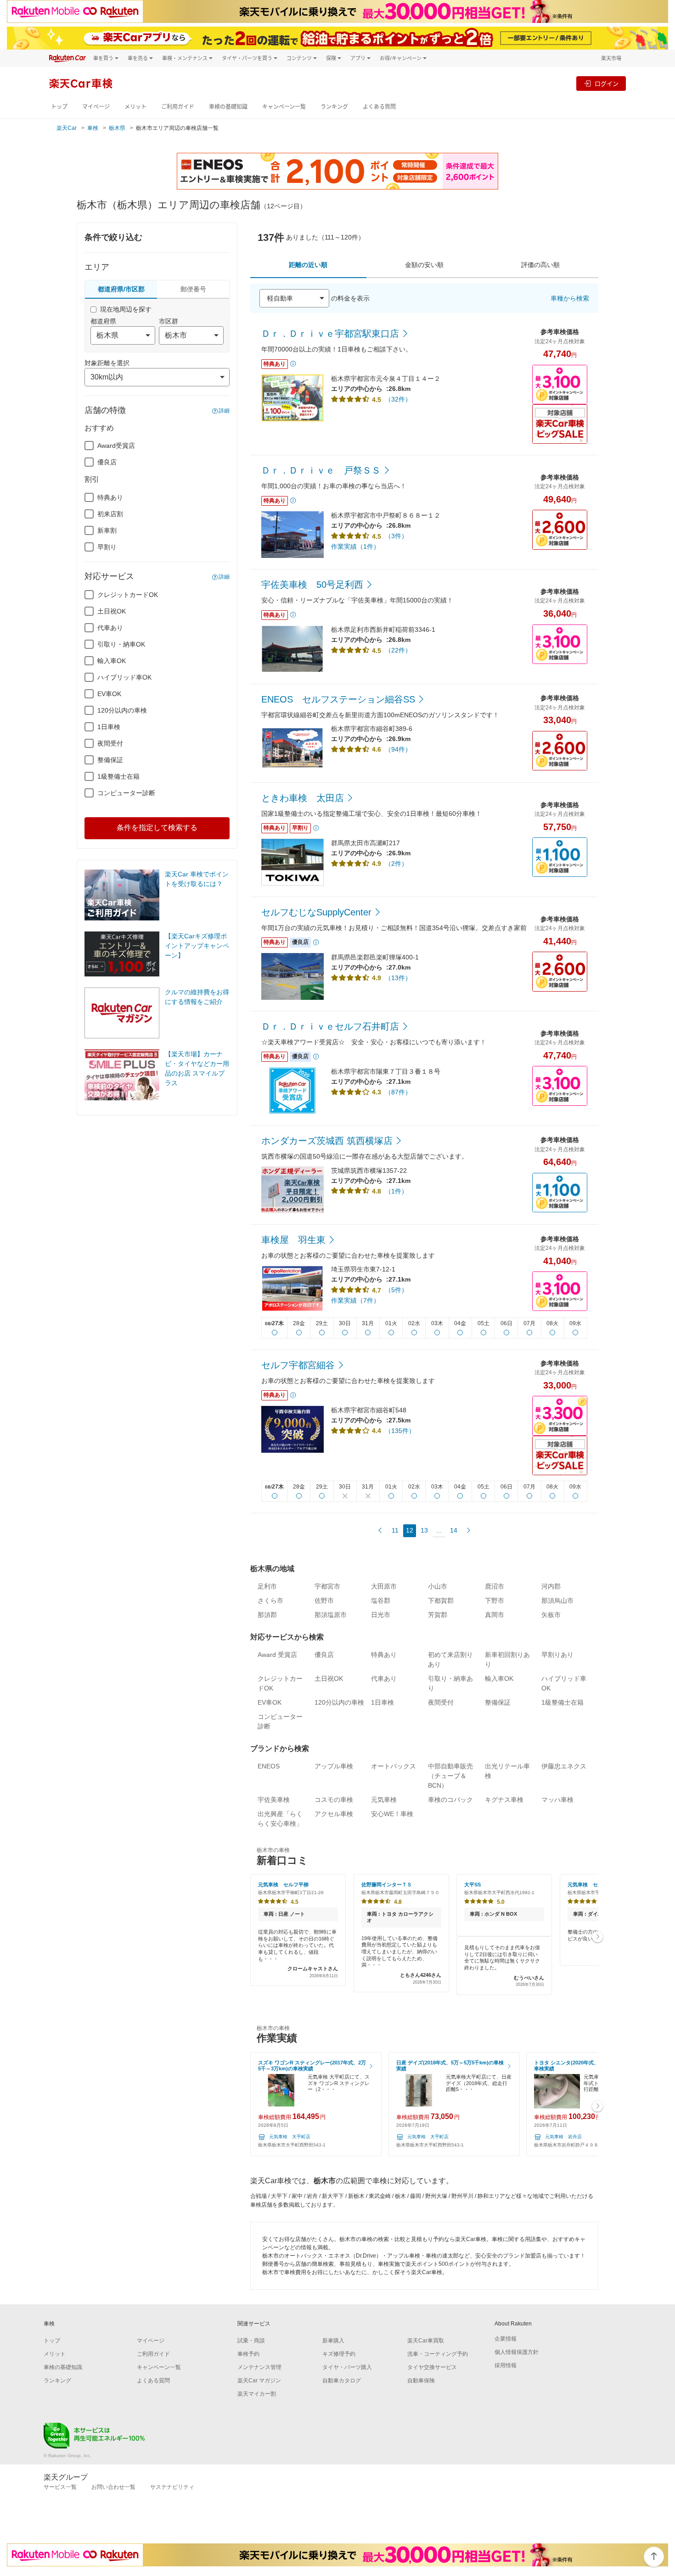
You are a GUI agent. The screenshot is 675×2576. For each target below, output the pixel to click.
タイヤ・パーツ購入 (347, 2367)
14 (454, 1530)
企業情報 (506, 2339)
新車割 (107, 530)
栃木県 (117, 128)
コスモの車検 (334, 1800)
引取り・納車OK (121, 644)
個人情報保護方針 (517, 2352)
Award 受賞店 (277, 1655)
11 (395, 1530)
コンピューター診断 (126, 793)
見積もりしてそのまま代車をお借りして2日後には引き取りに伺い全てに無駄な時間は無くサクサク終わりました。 (504, 1966)
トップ (59, 107)
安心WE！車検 (392, 1814)
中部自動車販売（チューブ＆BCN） (450, 1776)
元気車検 (384, 1800)
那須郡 (267, 1615)
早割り (107, 547)
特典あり (110, 497)
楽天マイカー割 (257, 2394)
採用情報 (506, 2365)
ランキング (334, 107)
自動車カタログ (342, 2381)
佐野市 (324, 1600)
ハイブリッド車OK (124, 677)
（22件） (398, 650)
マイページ (96, 107)
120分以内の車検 (122, 710)
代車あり (110, 628)
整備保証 (110, 760)
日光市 (381, 1615)
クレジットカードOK (128, 595)
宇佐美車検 (274, 1800)
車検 (93, 128)
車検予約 (248, 2354)
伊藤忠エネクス (564, 1766)
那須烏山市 (557, 1600)
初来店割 (110, 514)
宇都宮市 (327, 1586)
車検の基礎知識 (228, 107)
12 (410, 1530)
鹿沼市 (495, 1586)
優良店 (107, 462)
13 (424, 1530)
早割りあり (557, 1655)
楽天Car (67, 128)
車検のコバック (450, 1800)
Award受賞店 (116, 446)
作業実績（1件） (355, 546)
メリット (135, 107)
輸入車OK (112, 661)
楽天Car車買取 (426, 2341)
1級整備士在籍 (118, 776)
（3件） (396, 536)
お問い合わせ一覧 (113, 2487)
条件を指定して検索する (157, 828)
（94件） (398, 749)
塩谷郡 (381, 1600)
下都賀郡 (441, 1600)
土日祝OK (112, 611)
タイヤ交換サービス (432, 2367)
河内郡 (551, 1586)
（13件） (398, 978)
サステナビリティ (172, 2487)
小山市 (438, 1586)
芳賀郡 (438, 1615)
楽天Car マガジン (259, 2381)
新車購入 (333, 2341)
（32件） (398, 399)
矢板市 (551, 1615)
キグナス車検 (504, 1800)
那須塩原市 (331, 1615)
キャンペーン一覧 (284, 107)
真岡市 (495, 1615)
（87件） (398, 1092)
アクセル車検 (334, 1814)
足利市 (267, 1586)
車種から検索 (570, 298)
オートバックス (394, 1766)
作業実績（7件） (355, 1300)
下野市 (495, 1600)
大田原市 (384, 1586)
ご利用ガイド (178, 107)
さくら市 (270, 1600)
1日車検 (109, 727)
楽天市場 (611, 58)
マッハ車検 (557, 1800)
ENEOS (269, 1766)
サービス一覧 (60, 2487)
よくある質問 (379, 107)
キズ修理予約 (339, 2354)
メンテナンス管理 (259, 2367)
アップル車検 (334, 1766)
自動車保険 (421, 2381)
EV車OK (109, 694)
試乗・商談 (251, 2341)
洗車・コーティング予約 (438, 2354)
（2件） (396, 864)
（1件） (396, 1191)
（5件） (396, 1290)
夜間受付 (110, 743)
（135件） (400, 1431)
